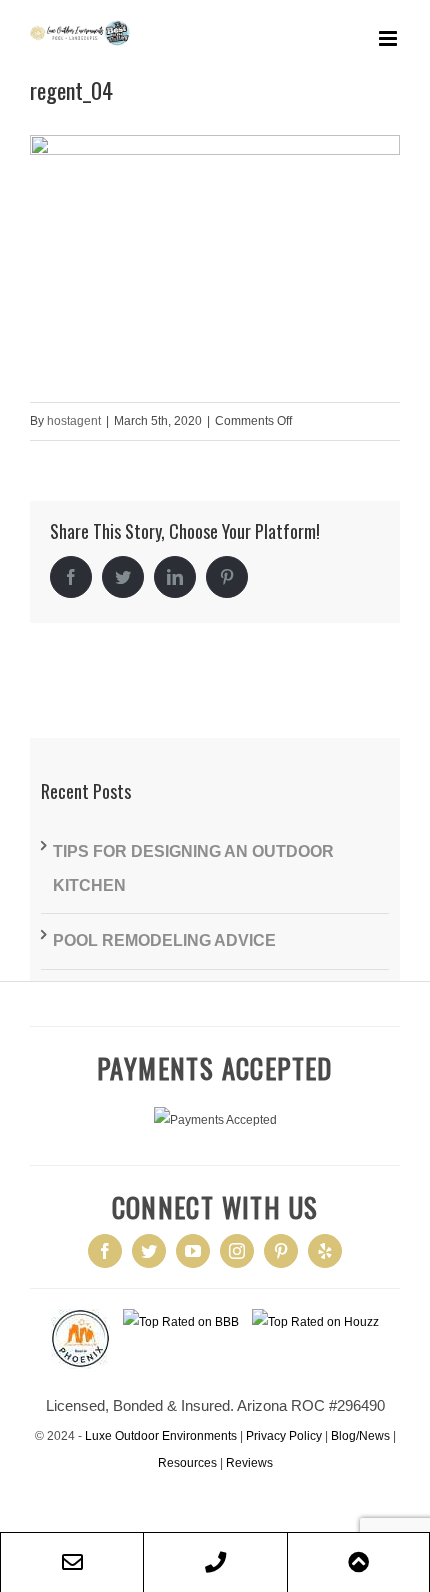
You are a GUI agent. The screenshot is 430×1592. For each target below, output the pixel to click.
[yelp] (325, 1251)
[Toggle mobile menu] (389, 38)
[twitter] (149, 1251)
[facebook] (105, 1251)
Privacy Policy (284, 1436)
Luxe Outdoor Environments (161, 1436)
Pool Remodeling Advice (164, 940)
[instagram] (237, 1251)
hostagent (74, 421)
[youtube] (193, 1251)
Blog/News (360, 1436)
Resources (187, 1463)
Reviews (249, 1463)
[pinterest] (281, 1251)
